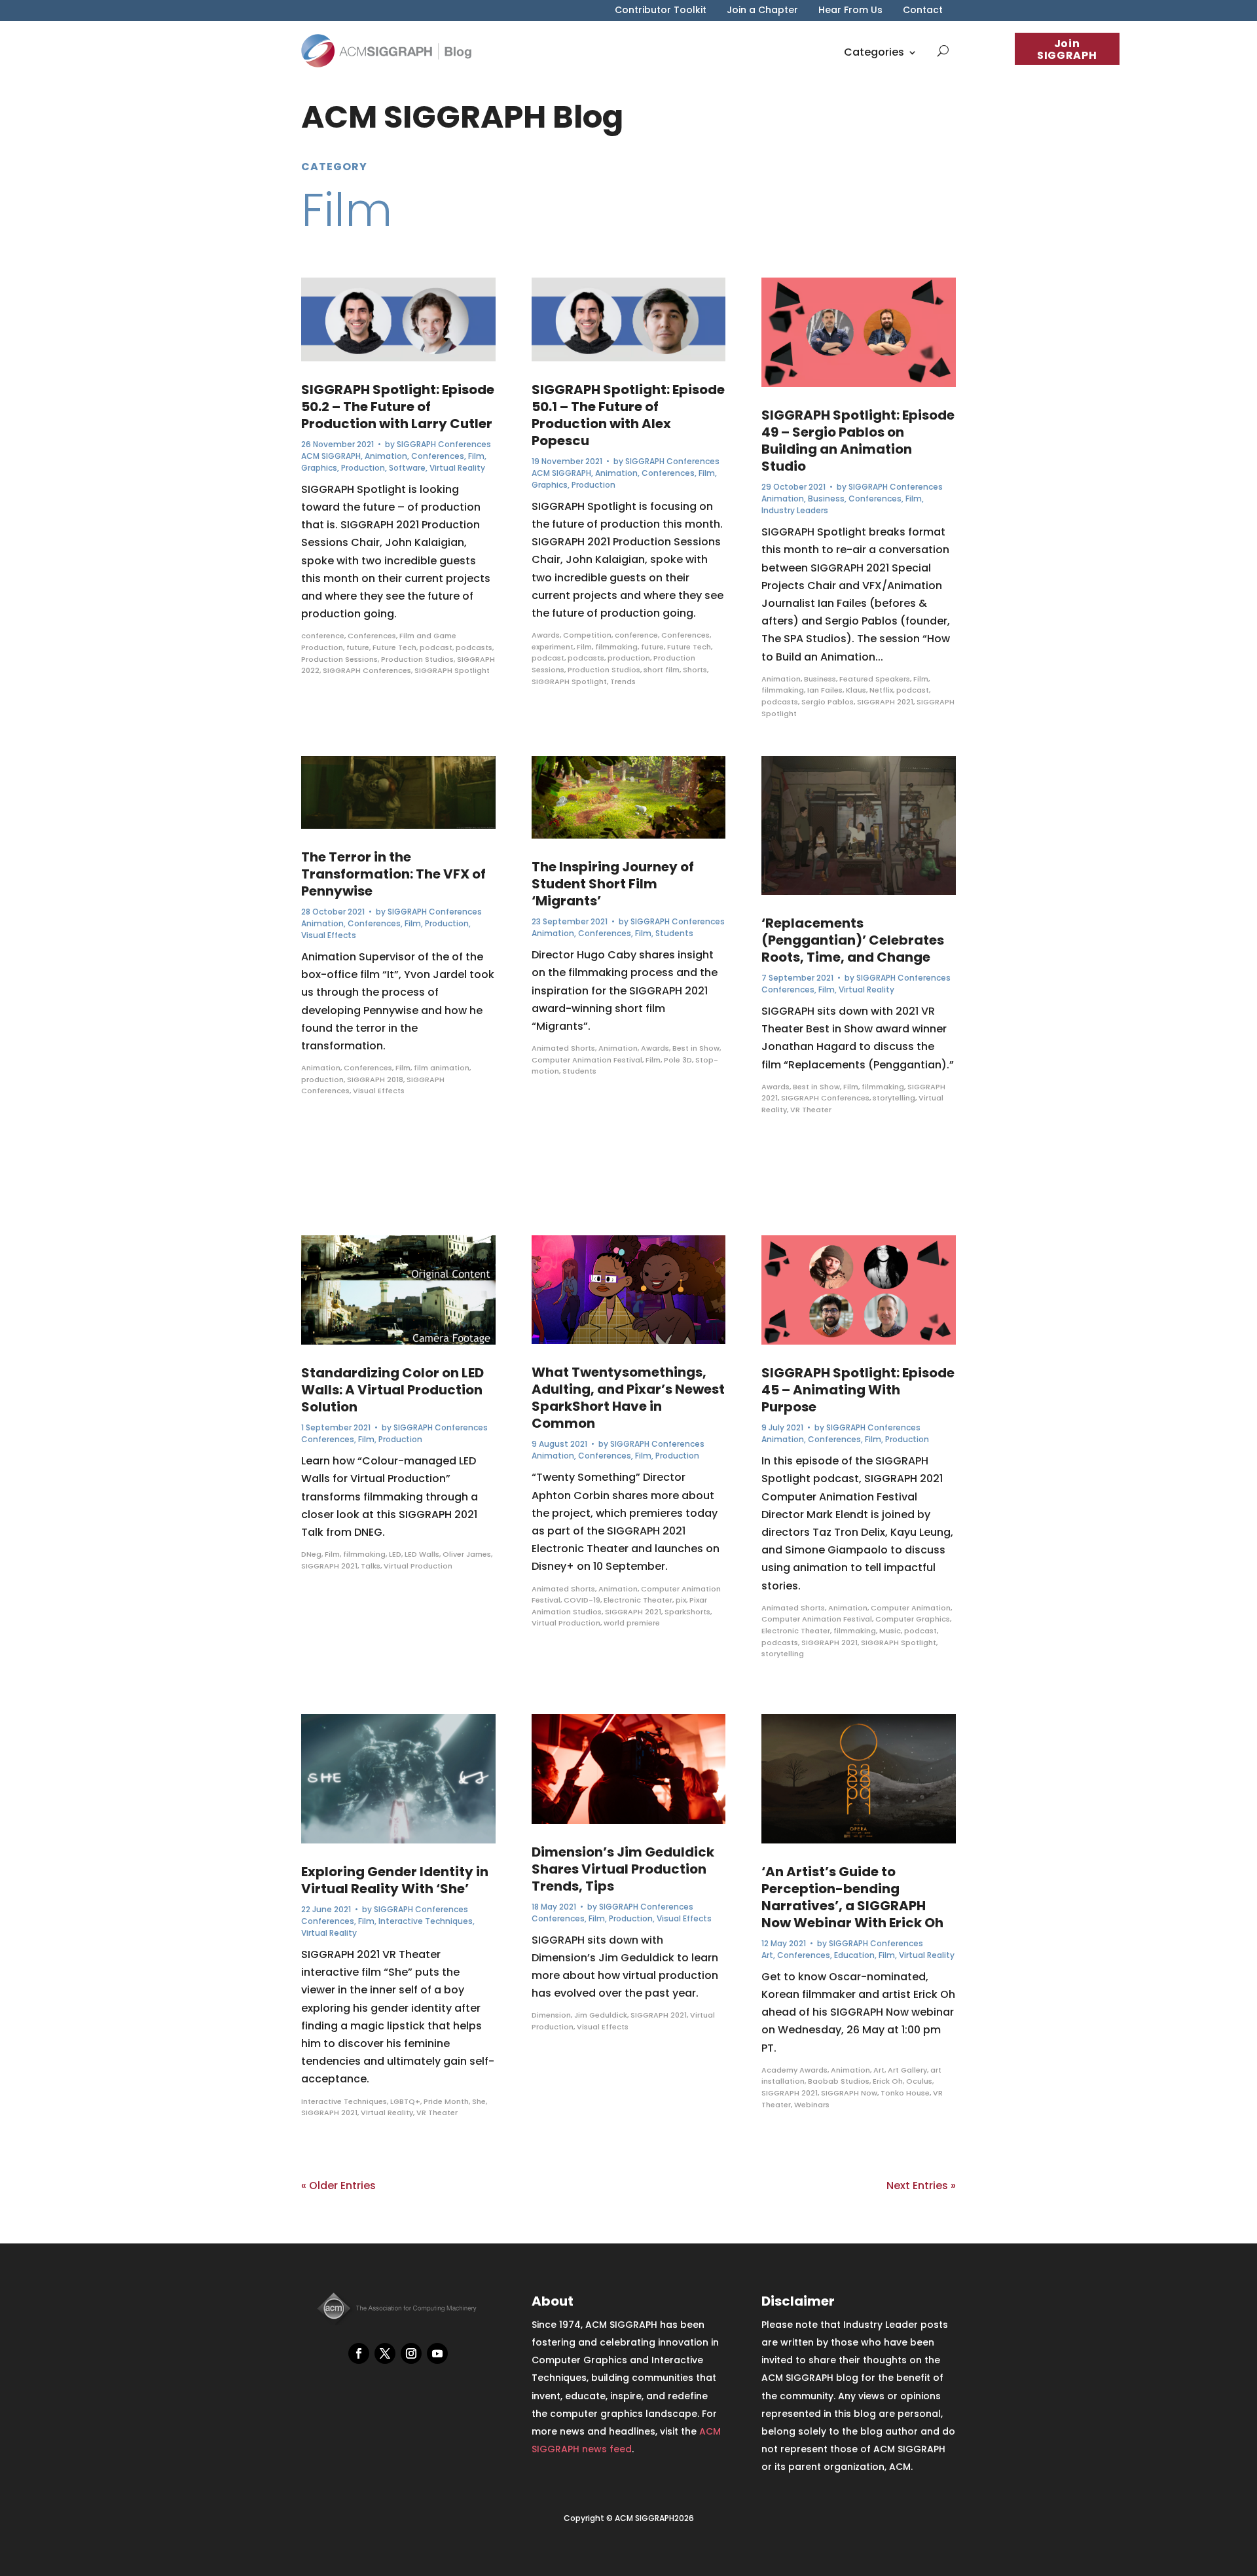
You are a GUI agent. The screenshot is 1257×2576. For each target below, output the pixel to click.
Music (890, 1631)
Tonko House (905, 2093)
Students (674, 933)
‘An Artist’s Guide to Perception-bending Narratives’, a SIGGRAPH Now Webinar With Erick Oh (852, 1897)
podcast (436, 647)
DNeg (311, 1554)
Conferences (438, 456)
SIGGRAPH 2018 (375, 1079)
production (322, 1079)
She (479, 2101)
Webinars (812, 2105)
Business (826, 499)
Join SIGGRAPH (1067, 49)
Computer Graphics (913, 1619)
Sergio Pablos (828, 702)
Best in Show (696, 1048)
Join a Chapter (762, 11)
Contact (923, 11)
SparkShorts (687, 1612)
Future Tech (394, 647)
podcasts (474, 647)
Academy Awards (794, 2070)
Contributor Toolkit (661, 11)
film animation (442, 1068)
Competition (587, 635)
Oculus (919, 2081)
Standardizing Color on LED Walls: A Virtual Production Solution (392, 1390)
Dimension (551, 2015)
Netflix (881, 690)
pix (681, 1600)
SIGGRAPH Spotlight (452, 670)
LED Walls (422, 1554)
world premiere (632, 1623)
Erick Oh (888, 2081)
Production (363, 468)
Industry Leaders (795, 510)
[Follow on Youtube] (437, 2353)
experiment (553, 647)
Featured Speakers (875, 679)
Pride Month (446, 2101)
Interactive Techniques (426, 1921)
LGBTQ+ (405, 2101)
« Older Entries (338, 2186)
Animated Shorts (563, 1048)
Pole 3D (678, 1060)
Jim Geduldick (601, 2015)
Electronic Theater (638, 1600)
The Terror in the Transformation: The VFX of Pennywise (393, 874)
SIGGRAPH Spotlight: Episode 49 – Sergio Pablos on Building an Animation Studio (858, 441)
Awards (546, 635)
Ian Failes (825, 690)
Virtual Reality (457, 468)
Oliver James (467, 1554)
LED (395, 1554)
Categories (874, 52)
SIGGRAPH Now (849, 2093)
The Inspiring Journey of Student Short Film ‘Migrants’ (613, 884)
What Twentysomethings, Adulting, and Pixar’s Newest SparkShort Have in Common (628, 1398)
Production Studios (417, 659)
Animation (386, 456)
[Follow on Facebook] (359, 2353)
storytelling (894, 1098)
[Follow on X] (385, 2353)
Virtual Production (418, 1566)
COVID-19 (582, 1600)
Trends (623, 681)
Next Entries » (921, 2186)
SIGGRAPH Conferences (444, 444)
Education (854, 1955)
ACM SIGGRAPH (331, 456)
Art (767, 1955)
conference (323, 636)
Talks (371, 1566)
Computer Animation (911, 1608)
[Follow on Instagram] (411, 2353)
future (358, 647)
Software (407, 468)
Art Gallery (907, 2070)
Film (476, 456)
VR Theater (437, 2113)
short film (662, 670)
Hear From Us (850, 11)
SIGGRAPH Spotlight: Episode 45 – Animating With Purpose (858, 1390)
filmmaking (364, 1554)
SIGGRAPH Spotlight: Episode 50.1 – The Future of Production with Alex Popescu (628, 415)
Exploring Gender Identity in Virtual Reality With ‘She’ (395, 1880)
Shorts (695, 670)
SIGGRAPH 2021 (329, 1566)
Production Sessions (339, 659)
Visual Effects (329, 935)
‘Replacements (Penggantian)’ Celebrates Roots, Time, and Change (853, 940)
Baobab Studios (839, 2081)
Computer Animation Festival (587, 1060)
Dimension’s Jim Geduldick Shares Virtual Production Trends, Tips (623, 1869)
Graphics (319, 468)
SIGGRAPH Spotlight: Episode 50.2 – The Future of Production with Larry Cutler (398, 407)
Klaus (856, 690)
